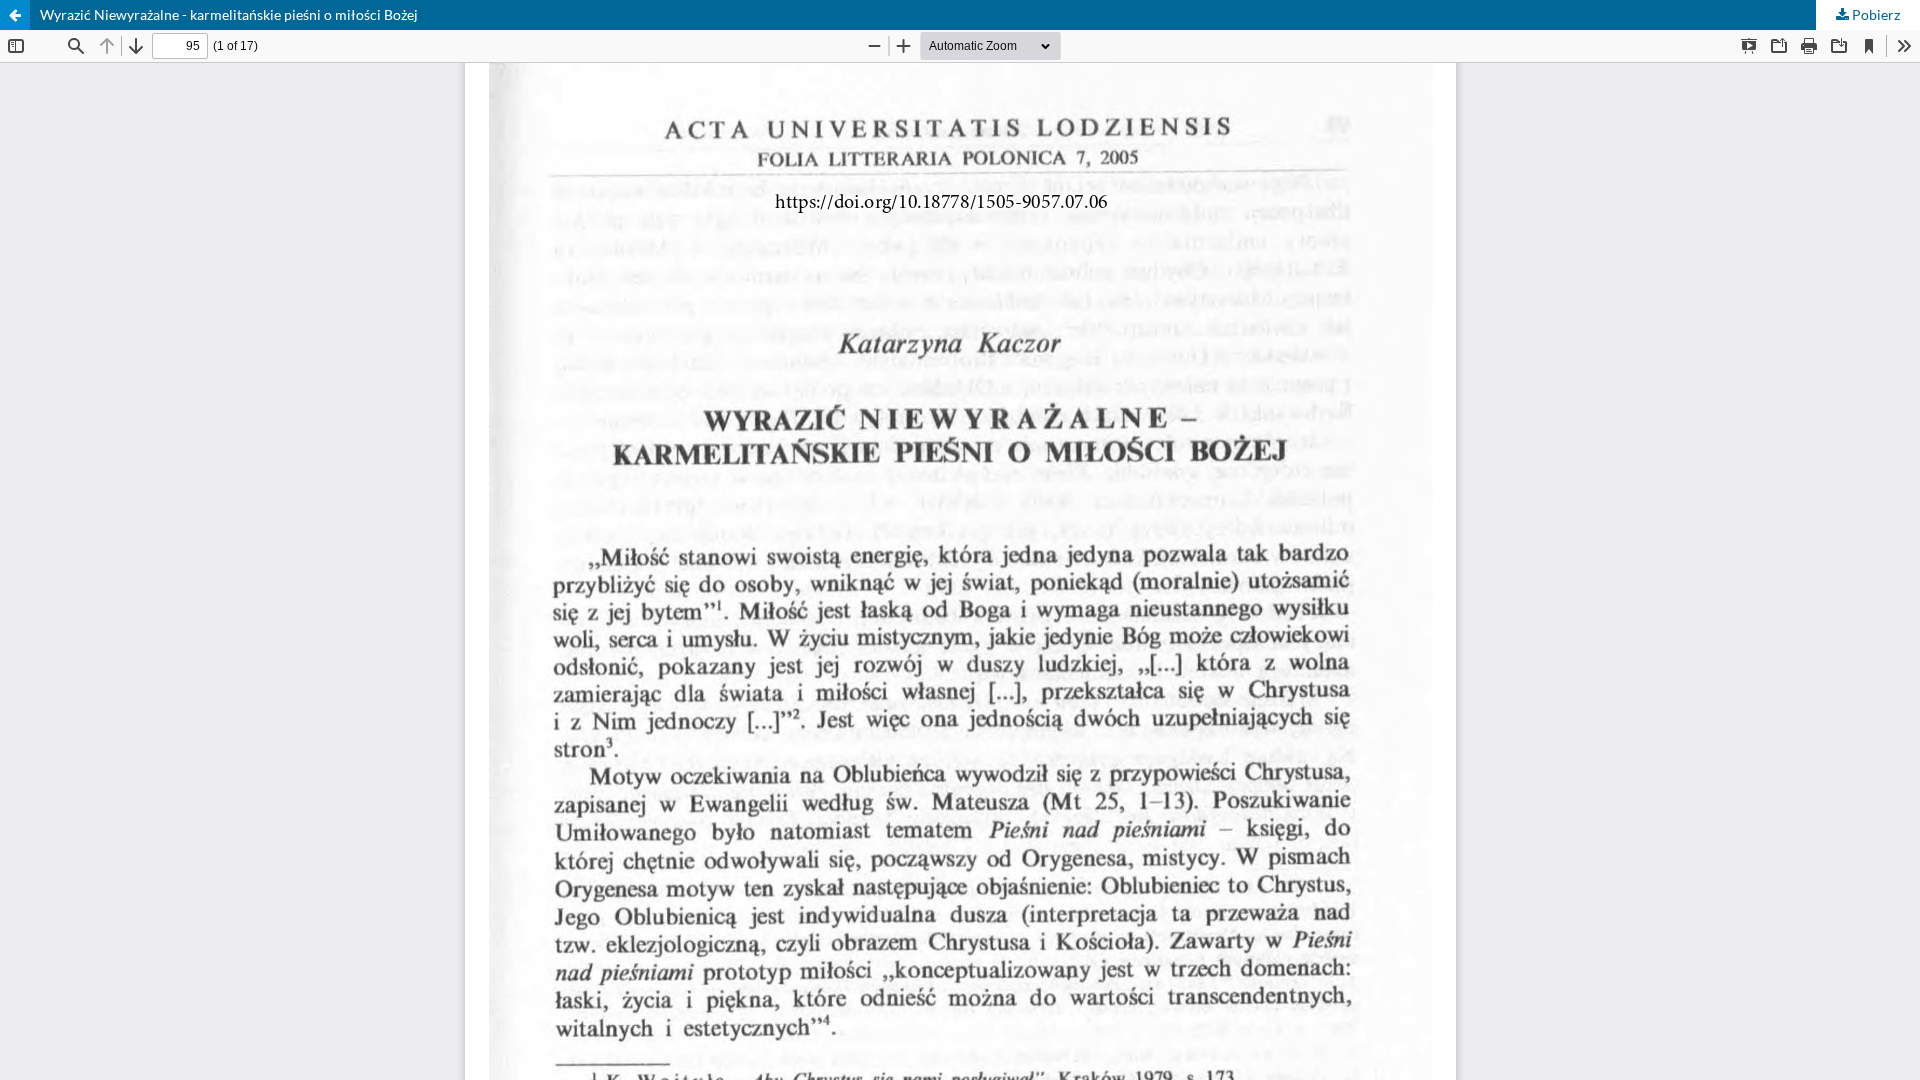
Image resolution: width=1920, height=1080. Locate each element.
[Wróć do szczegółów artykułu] (15, 15)
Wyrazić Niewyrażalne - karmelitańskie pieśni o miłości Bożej (229, 14)
